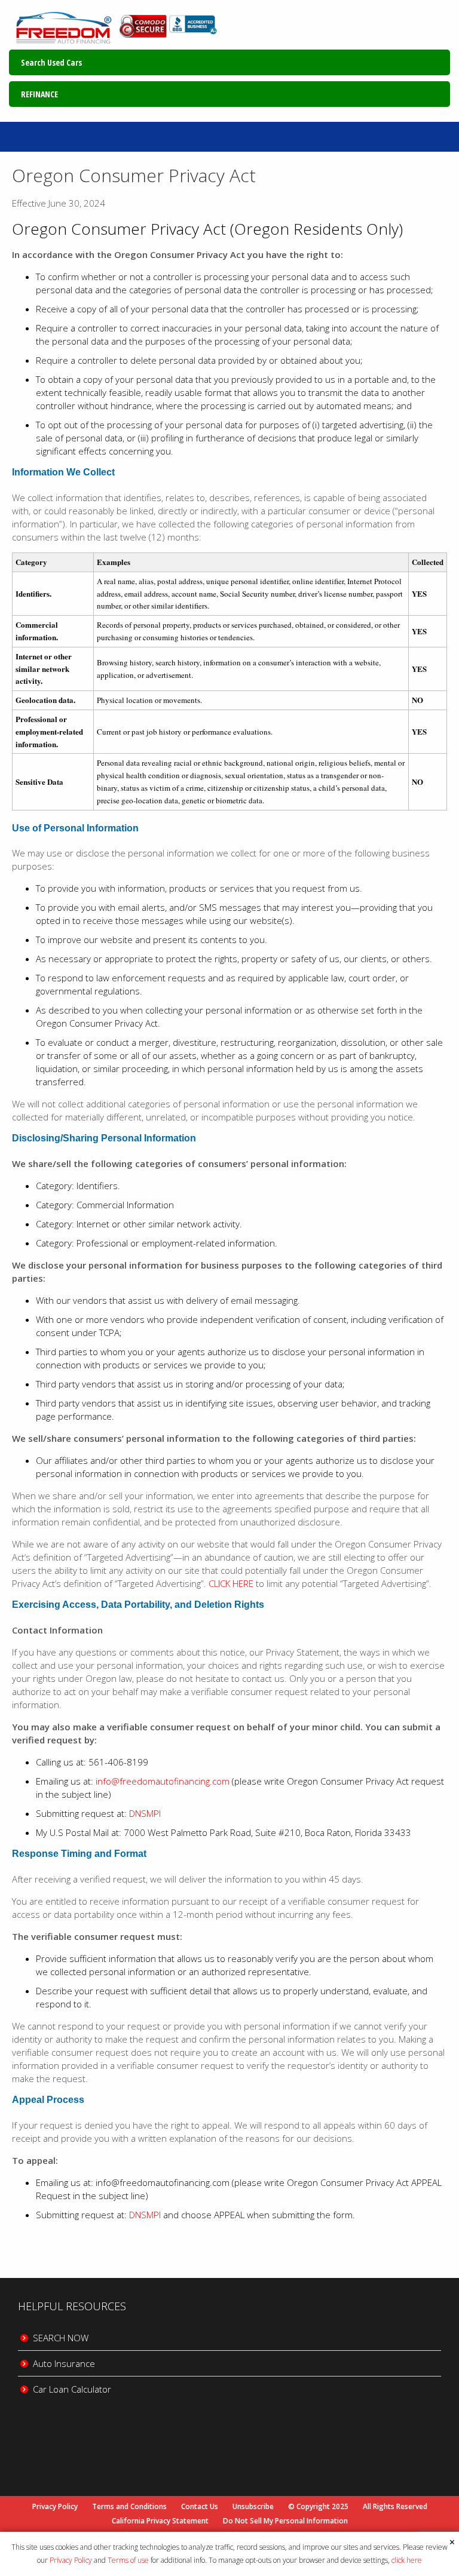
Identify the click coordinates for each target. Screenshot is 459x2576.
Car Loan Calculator (72, 2389)
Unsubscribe (253, 2507)
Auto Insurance (64, 2363)
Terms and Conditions (129, 2507)
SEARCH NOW (61, 2338)
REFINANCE (39, 94)
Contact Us (200, 2507)
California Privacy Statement (160, 2521)
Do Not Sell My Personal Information (285, 2521)
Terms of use (128, 2560)
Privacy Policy (71, 2560)
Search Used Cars (51, 62)
